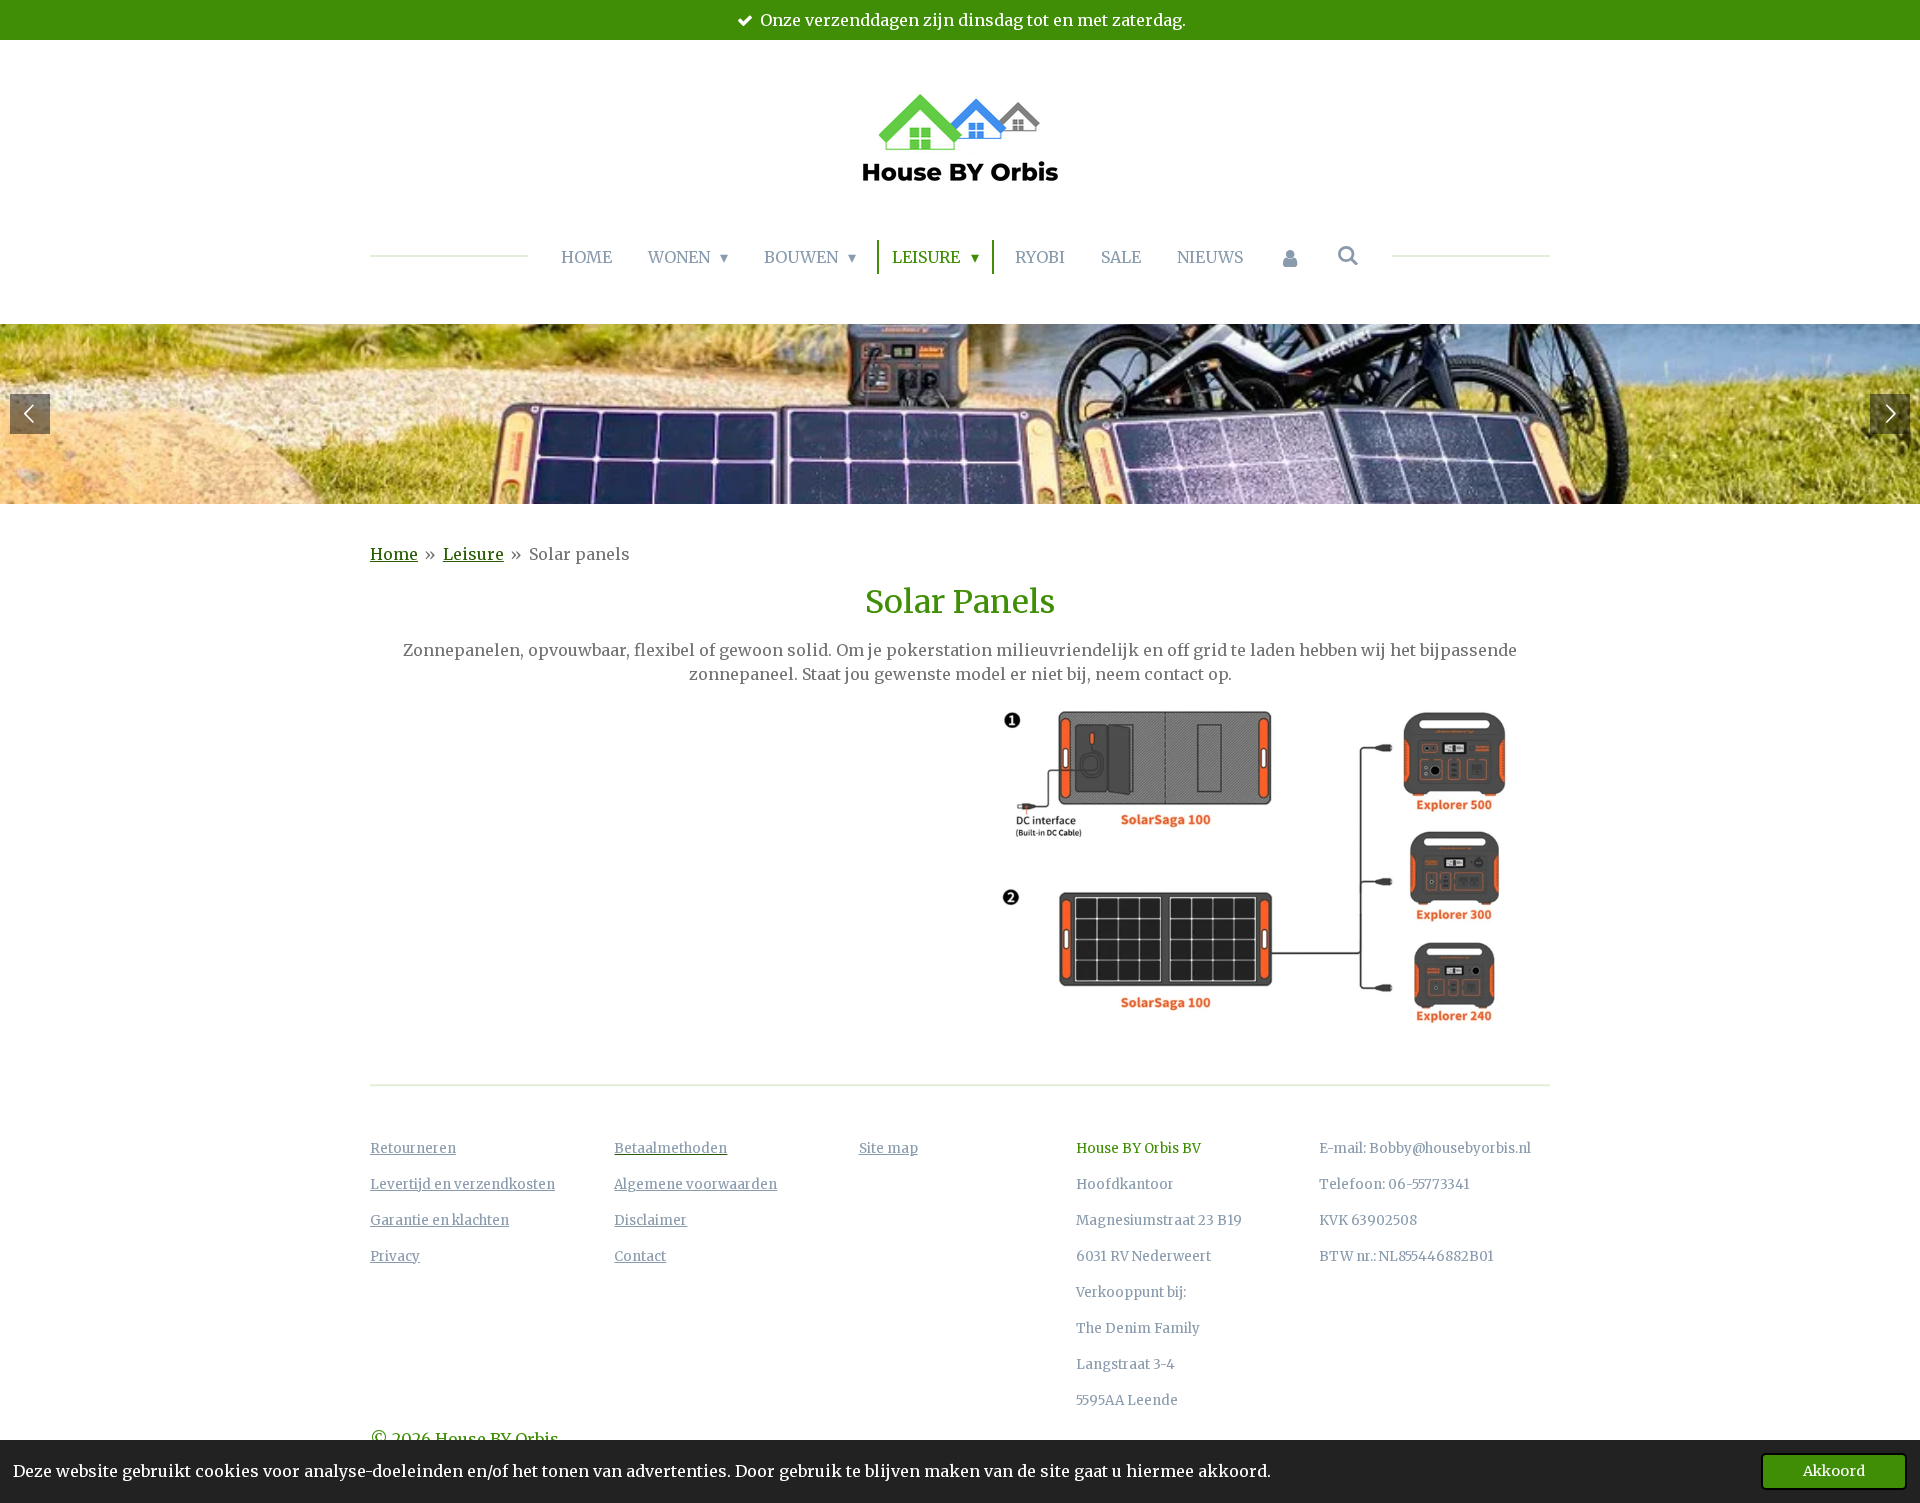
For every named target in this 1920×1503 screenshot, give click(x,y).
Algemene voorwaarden (695, 1184)
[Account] (1290, 257)
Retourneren (413, 1148)
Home (394, 554)
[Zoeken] (1348, 255)
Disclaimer (650, 1220)
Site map (888, 1148)
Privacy (395, 1256)
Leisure (473, 554)
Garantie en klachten (439, 1220)
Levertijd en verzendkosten (462, 1184)
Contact (640, 1256)
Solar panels (579, 554)
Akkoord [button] (1834, 1471)
